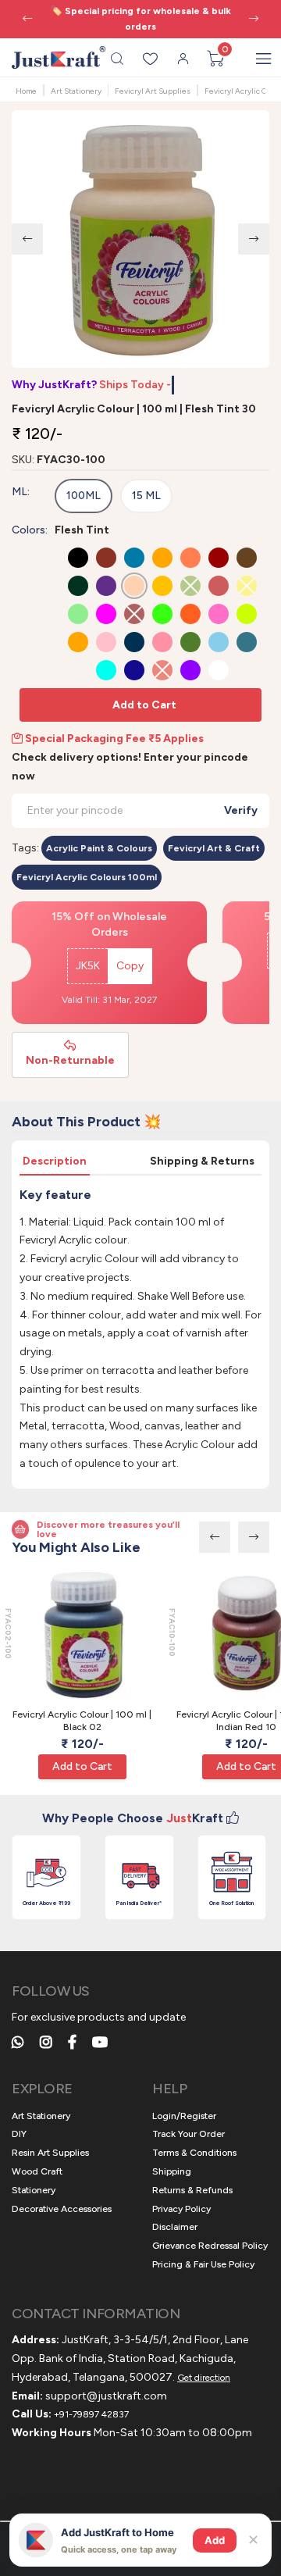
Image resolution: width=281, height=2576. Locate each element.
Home (26, 91)
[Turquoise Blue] (106, 670)
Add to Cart (144, 705)
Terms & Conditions (194, 2153)
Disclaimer (175, 2227)
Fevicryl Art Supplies (153, 91)
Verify (241, 810)
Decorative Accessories (62, 2209)
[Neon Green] (162, 614)
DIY (19, 2134)
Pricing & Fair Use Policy (203, 2264)
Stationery (34, 2190)
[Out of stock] (190, 586)
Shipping (172, 2171)
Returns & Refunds (192, 2190)
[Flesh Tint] (134, 586)
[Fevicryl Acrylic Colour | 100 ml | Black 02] (82, 1635)
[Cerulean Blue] (134, 558)
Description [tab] (55, 1161)
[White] (219, 670)
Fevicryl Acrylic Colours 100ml (87, 877)
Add (215, 2540)
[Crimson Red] (219, 558)
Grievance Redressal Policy (210, 2246)
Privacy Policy (181, 2209)
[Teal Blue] (247, 642)
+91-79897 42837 (91, 2414)
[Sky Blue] (219, 642)
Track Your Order (189, 2134)
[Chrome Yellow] (162, 558)
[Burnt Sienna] (106, 558)
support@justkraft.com (106, 2396)
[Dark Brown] (247, 558)
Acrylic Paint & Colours (99, 848)
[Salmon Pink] (162, 642)
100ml (84, 496)
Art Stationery (76, 91)
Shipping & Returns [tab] (202, 1161)
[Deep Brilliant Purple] (106, 586)
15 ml (146, 496)
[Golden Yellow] (162, 586)
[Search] (117, 59)
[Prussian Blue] (134, 642)
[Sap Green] (190, 642)
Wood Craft (37, 2171)
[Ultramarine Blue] (134, 670)
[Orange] (78, 642)
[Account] (183, 59)
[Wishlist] (150, 59)
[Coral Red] (190, 558)
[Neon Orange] (190, 614)
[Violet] (190, 670)
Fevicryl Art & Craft (214, 848)
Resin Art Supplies (50, 2153)
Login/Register (184, 2116)
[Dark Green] (78, 586)
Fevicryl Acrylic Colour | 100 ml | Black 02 (82, 1721)
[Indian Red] (219, 586)
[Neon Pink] (219, 614)
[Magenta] (106, 614)
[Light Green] (78, 614)
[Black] (78, 558)
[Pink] (106, 642)
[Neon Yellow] (247, 614)
